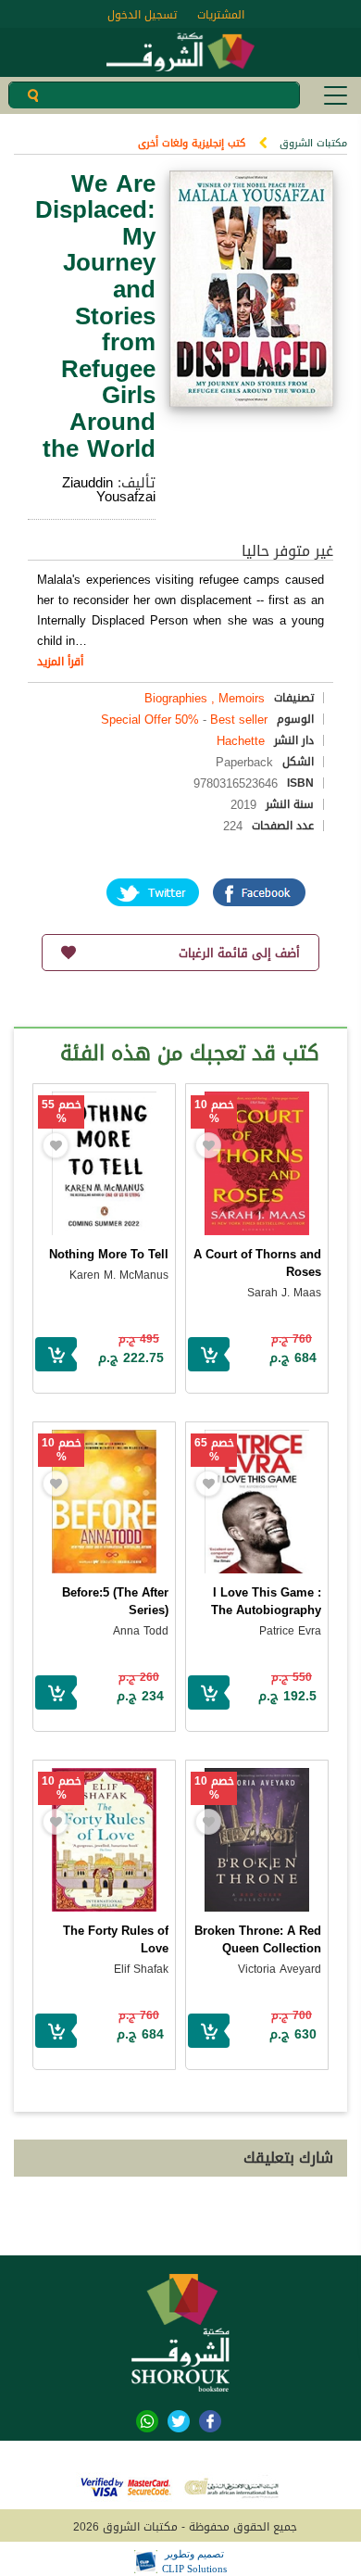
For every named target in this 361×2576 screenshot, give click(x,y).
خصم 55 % (62, 1112)
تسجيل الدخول (142, 15)
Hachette (241, 741)
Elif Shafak (141, 1969)
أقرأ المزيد (60, 662)
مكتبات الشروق (313, 143)
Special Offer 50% (150, 720)
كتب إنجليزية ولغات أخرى (192, 143)
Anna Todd (141, 1631)
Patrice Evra (290, 1631)
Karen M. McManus (119, 1275)
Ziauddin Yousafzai (109, 490)
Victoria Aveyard (280, 1969)
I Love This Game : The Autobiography (266, 1601)
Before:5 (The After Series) (115, 1601)
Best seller (239, 720)
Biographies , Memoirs (205, 698)
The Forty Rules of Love (116, 1939)
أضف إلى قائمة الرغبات (239, 953)
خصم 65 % (214, 1450)
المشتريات (221, 15)
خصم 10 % (214, 1112)
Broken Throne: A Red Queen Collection (258, 1939)
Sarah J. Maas (284, 1293)
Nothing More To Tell (109, 1254)
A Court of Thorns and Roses (257, 1263)
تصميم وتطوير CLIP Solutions (194, 2561)
